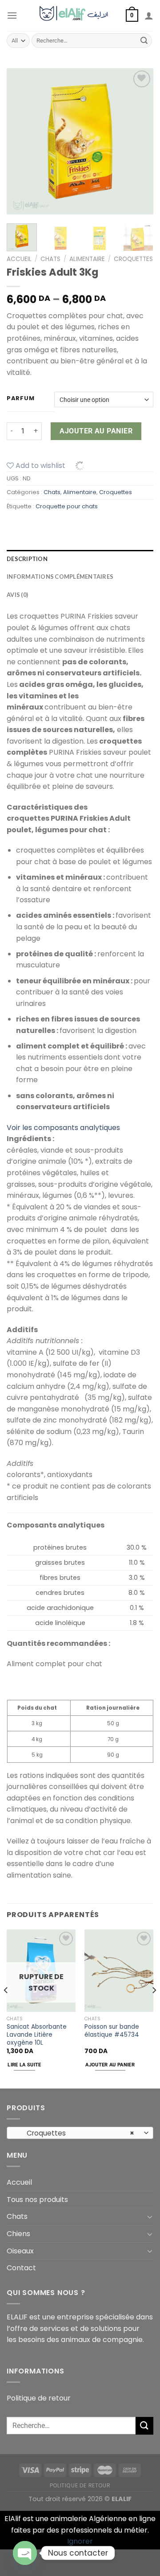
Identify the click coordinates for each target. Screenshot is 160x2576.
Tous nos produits (37, 2200)
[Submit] (144, 41)
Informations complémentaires (60, 577)
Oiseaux (20, 2251)
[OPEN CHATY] (25, 2553)
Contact (21, 2268)
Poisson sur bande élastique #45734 (112, 2031)
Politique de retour (39, 2398)
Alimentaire (87, 259)
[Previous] (21, 141)
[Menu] (12, 15)
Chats (50, 259)
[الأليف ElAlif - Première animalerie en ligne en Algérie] (77, 16)
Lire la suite (24, 2065)
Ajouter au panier (96, 431)
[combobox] (80, 2133)
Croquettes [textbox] (75, 2133)
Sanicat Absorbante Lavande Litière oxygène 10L (37, 2035)
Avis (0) (17, 595)
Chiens (18, 2234)
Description (27, 559)
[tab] (80, 559)
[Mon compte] (149, 16)
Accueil (19, 259)
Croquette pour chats (67, 506)
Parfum (20, 398)
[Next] (139, 141)
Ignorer (80, 2541)
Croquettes (133, 259)
